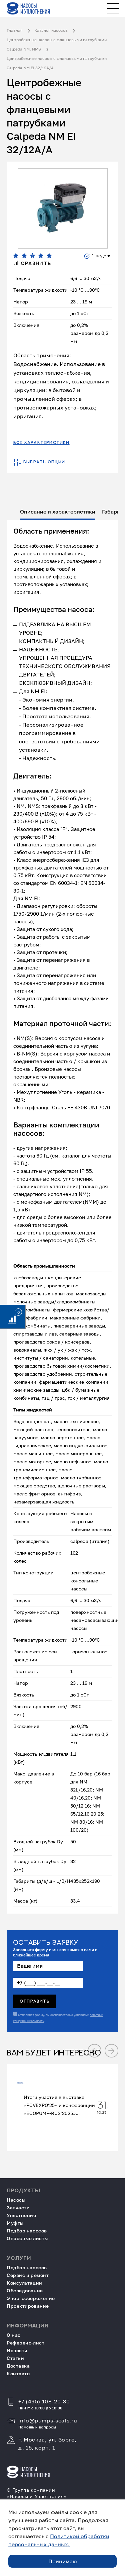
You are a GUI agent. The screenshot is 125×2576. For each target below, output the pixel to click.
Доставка (18, 2366)
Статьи (15, 2358)
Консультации (24, 2283)
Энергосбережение (31, 2298)
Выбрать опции (44, 462)
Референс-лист (25, 2343)
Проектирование (28, 2306)
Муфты (15, 2223)
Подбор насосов (27, 2231)
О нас (14, 2335)
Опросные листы (27, 2238)
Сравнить (35, 264)
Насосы (16, 2200)
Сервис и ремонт (28, 2275)
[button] (94, 2051)
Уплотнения (21, 2215)
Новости (17, 2350)
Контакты (18, 2373)
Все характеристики (41, 443)
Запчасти (18, 2207)
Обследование (25, 2290)
